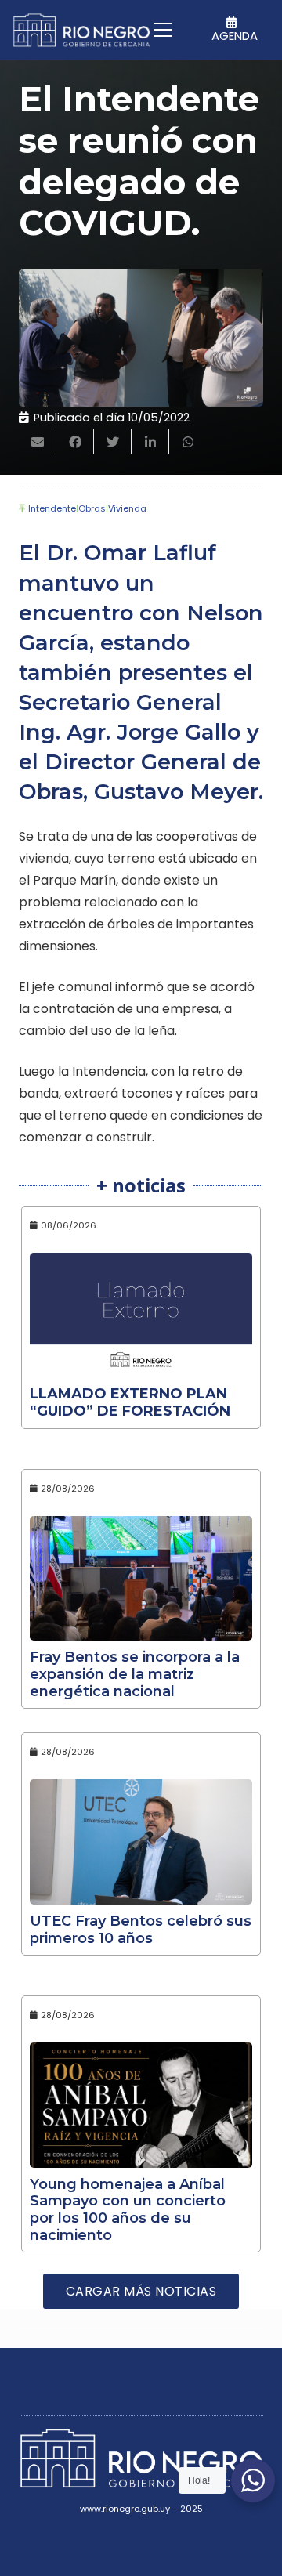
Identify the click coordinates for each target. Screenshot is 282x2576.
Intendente (52, 508)
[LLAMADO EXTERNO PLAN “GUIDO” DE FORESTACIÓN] (141, 1315)
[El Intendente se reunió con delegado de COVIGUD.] (141, 338)
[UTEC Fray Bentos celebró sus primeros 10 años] (141, 1842)
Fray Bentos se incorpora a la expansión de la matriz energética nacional (135, 1674)
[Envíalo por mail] (38, 442)
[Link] (81, 30)
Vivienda (127, 508)
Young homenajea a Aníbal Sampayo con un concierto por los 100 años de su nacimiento (128, 2210)
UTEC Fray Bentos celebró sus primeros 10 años (141, 1930)
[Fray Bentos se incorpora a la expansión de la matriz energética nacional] (141, 1579)
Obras (92, 508)
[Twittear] (113, 442)
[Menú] (163, 30)
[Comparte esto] (75, 442)
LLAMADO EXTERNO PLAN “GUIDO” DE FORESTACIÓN (130, 1402)
